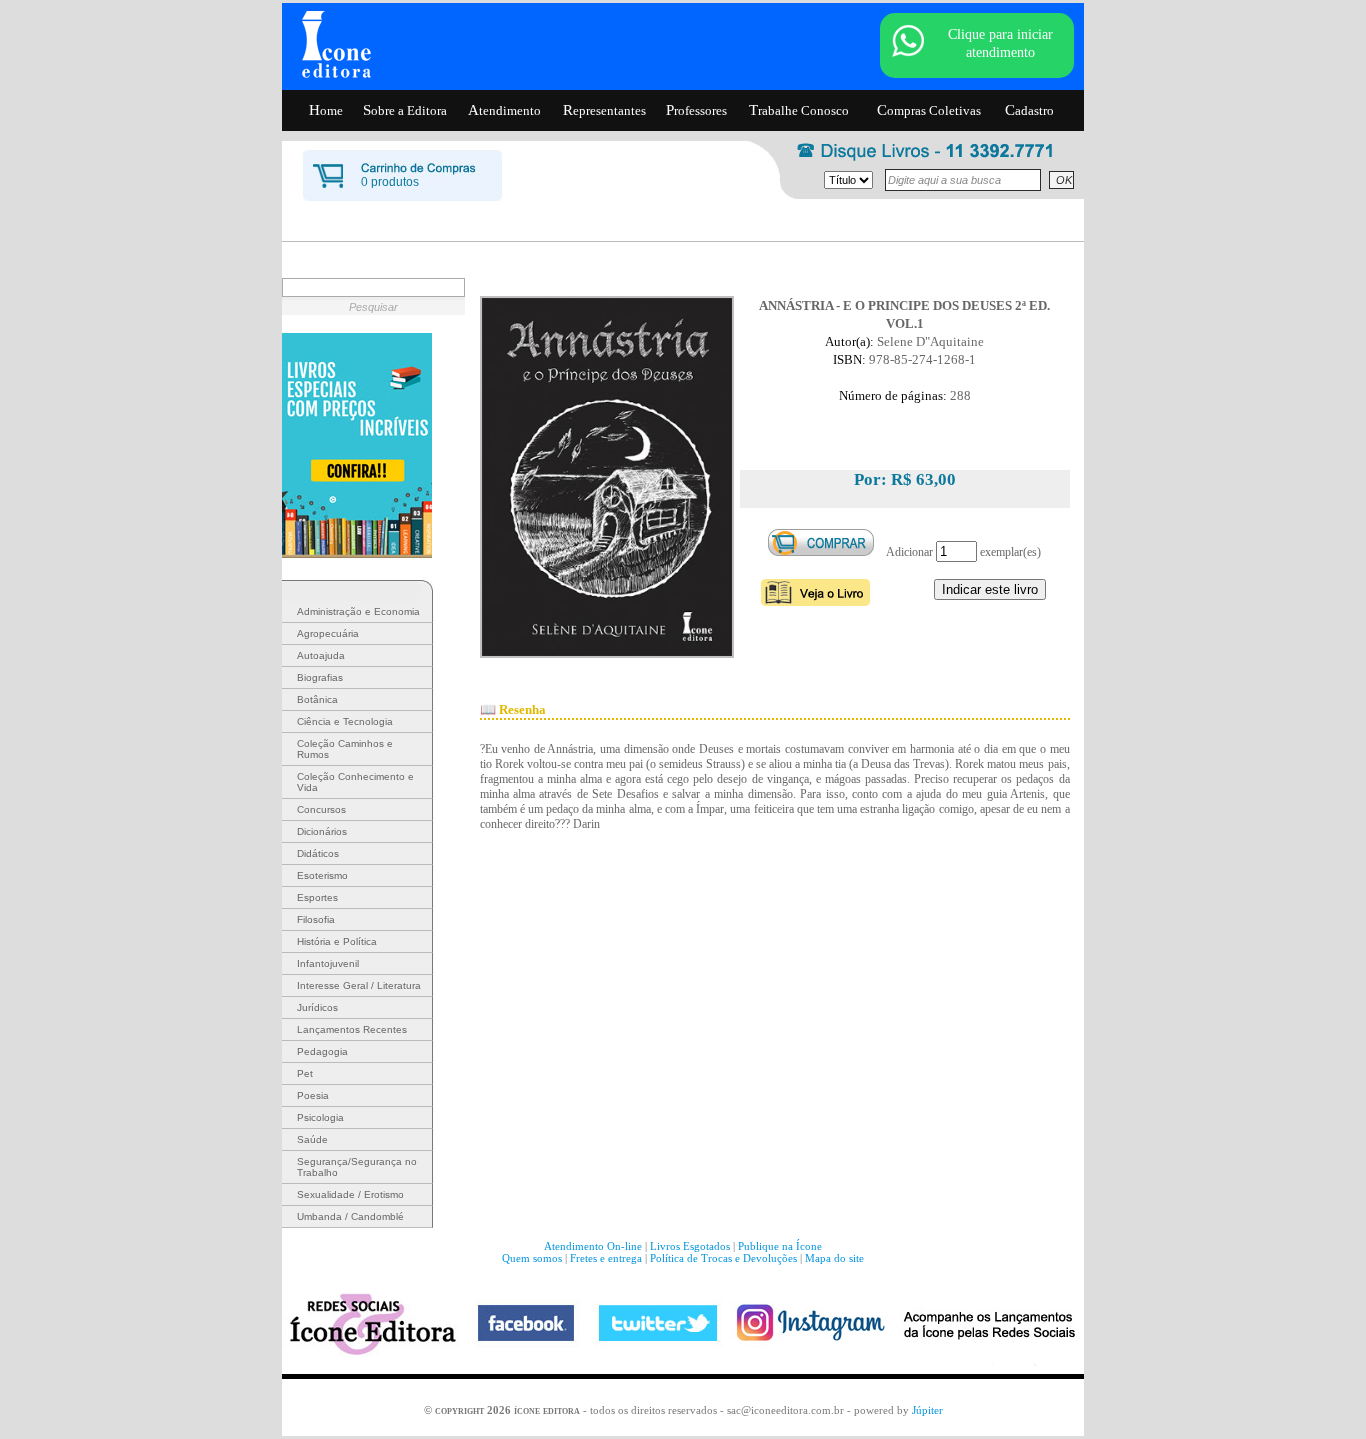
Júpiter (927, 1410)
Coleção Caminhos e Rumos (345, 749)
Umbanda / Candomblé (350, 1216)
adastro (1029, 110)
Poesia (313, 1095)
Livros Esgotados (690, 1246)
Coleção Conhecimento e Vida (355, 782)
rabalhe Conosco (799, 110)
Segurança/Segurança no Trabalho (357, 1167)
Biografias (320, 677)
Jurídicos (317, 1007)
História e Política (337, 941)
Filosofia (316, 919)
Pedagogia (322, 1051)
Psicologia (320, 1117)
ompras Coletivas (929, 110)
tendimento (504, 110)
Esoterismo (322, 875)
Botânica (317, 699)
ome (326, 110)
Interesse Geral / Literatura (359, 985)
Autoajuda (321, 655)
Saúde (312, 1139)
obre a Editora (405, 110)
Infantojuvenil (328, 963)
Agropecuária (328, 633)
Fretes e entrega (606, 1258)
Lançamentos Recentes (352, 1029)
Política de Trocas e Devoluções (723, 1258)
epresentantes (604, 110)
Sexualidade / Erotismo (350, 1194)
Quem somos (532, 1258)
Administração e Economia (358, 611)
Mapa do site (834, 1258)
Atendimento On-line (593, 1246)
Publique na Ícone (780, 1246)
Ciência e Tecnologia (345, 721)
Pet (305, 1073)
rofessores (696, 110)
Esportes (317, 897)
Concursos (321, 809)
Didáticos (318, 853)
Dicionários (322, 831)
